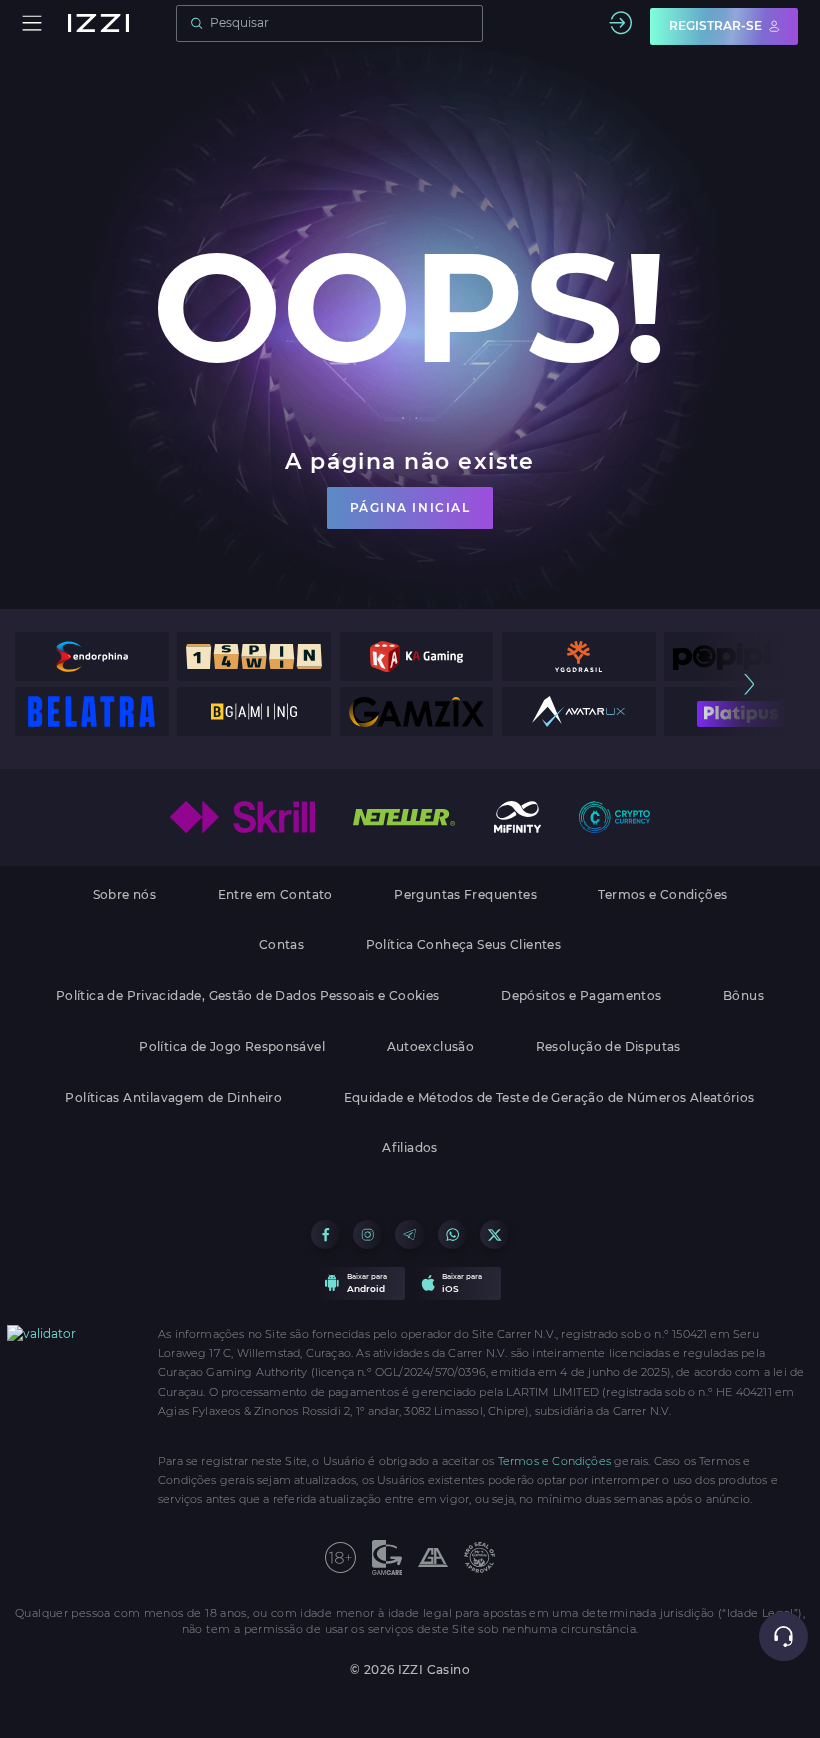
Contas (281, 945)
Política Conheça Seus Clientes (464, 945)
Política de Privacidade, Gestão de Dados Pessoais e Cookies (248, 996)
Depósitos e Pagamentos (581, 996)
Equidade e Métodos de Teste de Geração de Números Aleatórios (549, 1098)
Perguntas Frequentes (465, 895)
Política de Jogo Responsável (232, 1047)
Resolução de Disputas (608, 1047)
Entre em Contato (275, 895)
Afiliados (409, 1148)
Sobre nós (124, 895)
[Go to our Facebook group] (325, 1234)
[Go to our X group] (494, 1234)
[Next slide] (749, 684)
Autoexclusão (431, 1047)
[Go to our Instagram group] (367, 1234)
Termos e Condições (662, 895)
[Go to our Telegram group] (409, 1234)
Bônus (743, 996)
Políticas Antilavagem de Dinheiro (173, 1098)
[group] (92, 656)
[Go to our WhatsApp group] (452, 1234)
